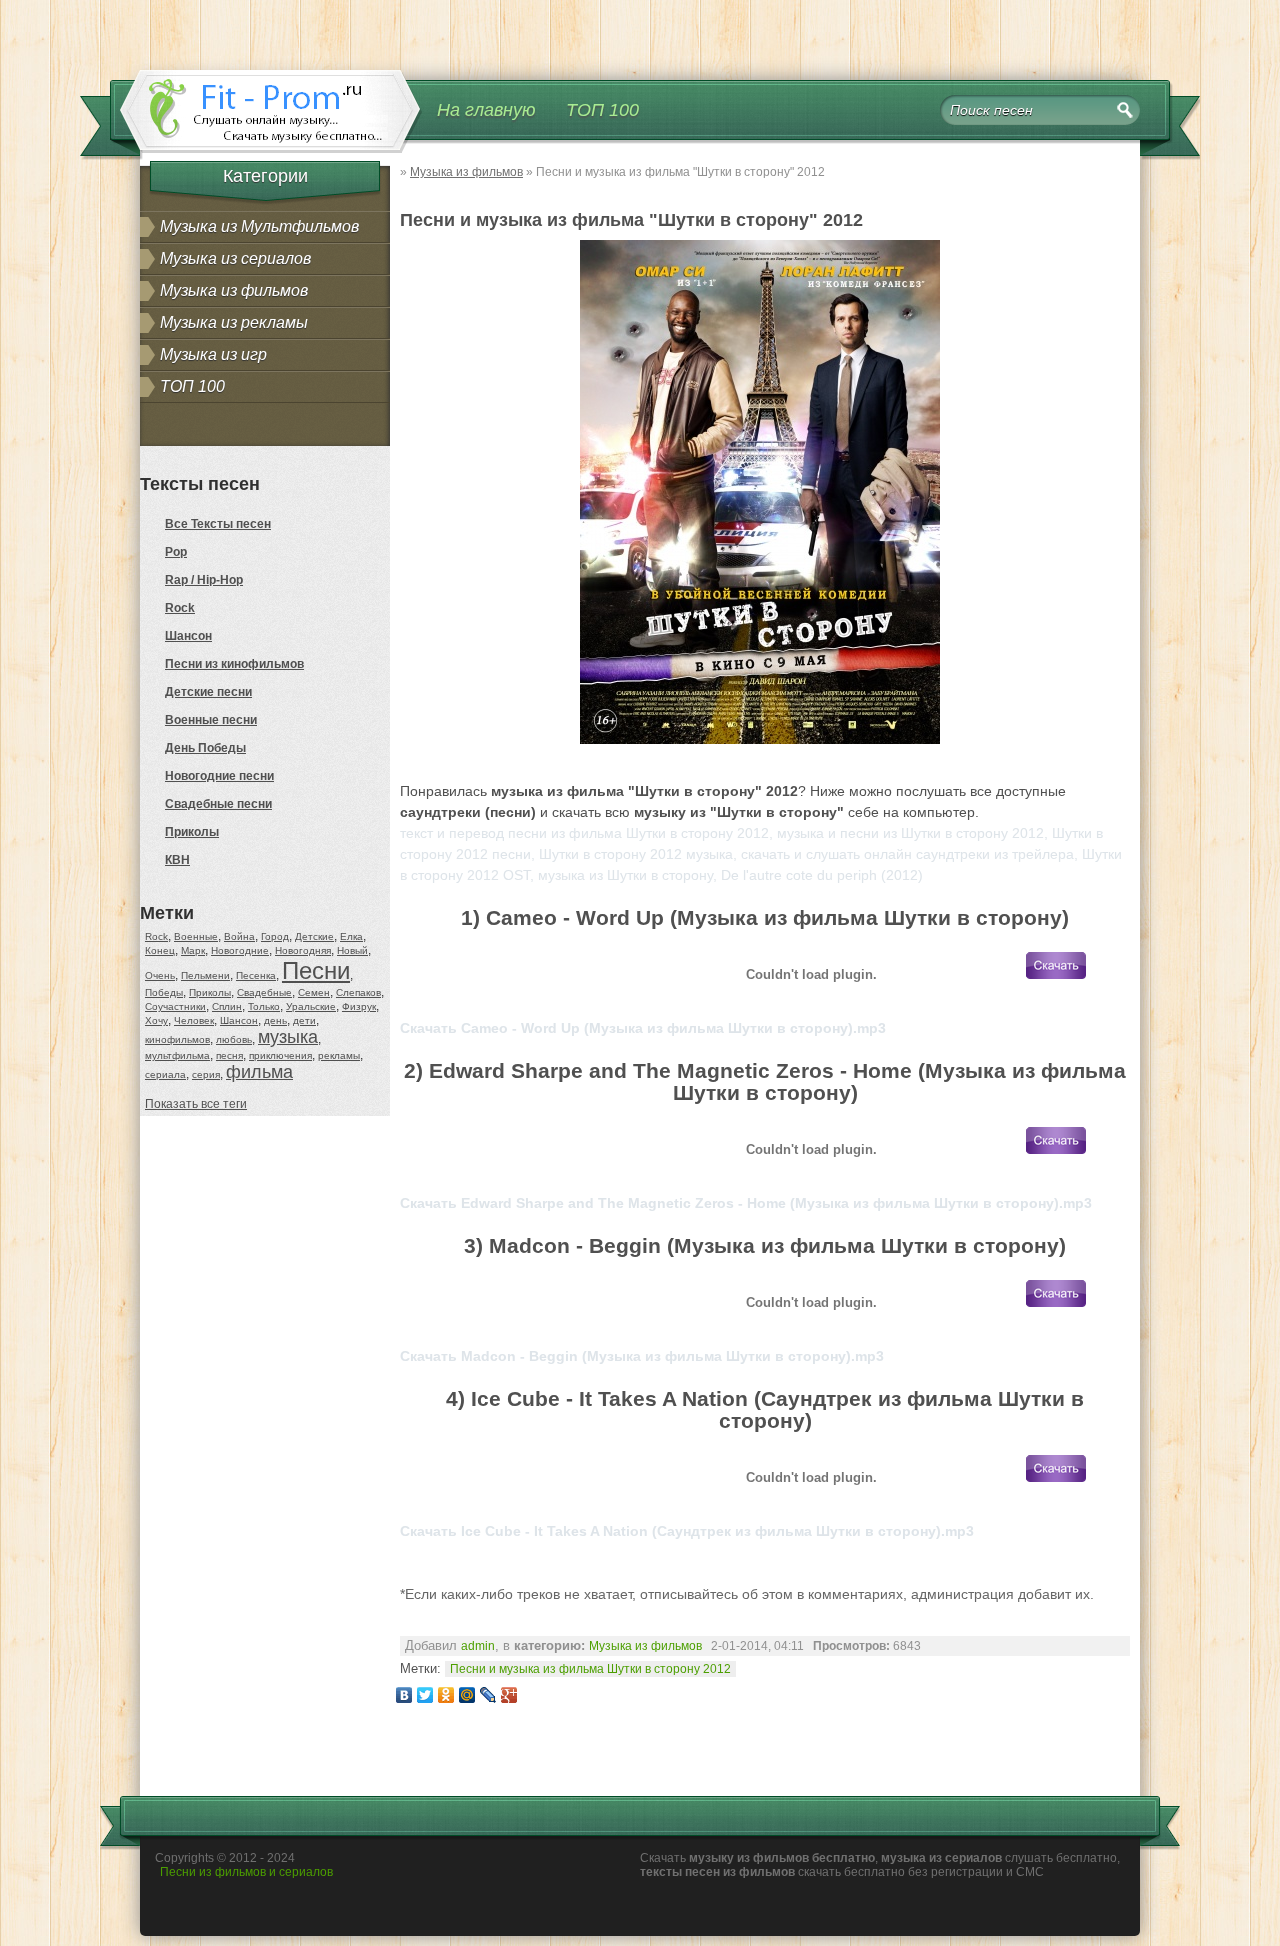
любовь (234, 1039)
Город (275, 936)
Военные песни (211, 720)
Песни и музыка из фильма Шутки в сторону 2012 (590, 1669)
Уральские (311, 1006)
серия (206, 1074)
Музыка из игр (213, 354)
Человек (194, 1020)
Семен (314, 992)
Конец (160, 950)
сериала (165, 1074)
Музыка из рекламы (234, 322)
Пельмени (205, 975)
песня (229, 1055)
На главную (486, 110)
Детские (314, 936)
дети (304, 1020)
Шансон (188, 636)
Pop (176, 552)
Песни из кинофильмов (234, 664)
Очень (160, 975)
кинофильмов (177, 1039)
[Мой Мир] (467, 1695)
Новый (352, 950)
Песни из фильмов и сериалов (246, 1872)
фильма (259, 1072)
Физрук (359, 1006)
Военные (196, 936)
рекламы (339, 1055)
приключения (280, 1055)
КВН (177, 860)
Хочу (156, 1020)
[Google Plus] (509, 1695)
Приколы (192, 832)
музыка (288, 1037)
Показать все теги (196, 1104)
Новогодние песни (219, 776)
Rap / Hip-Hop (204, 580)
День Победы (205, 748)
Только (264, 1006)
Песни (316, 970)
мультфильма (177, 1055)
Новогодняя (303, 950)
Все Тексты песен (218, 524)
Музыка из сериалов (235, 258)
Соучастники (175, 1006)
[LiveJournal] (488, 1695)
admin (478, 1646)
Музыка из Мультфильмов (259, 226)
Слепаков (358, 992)
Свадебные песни (218, 804)
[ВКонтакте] (404, 1695)
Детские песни (208, 692)
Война (239, 936)
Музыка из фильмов (234, 290)
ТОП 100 (602, 110)
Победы (164, 992)
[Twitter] (425, 1695)
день (275, 1020)
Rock (180, 608)
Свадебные (264, 992)
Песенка (256, 975)
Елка (351, 936)
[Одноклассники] (446, 1695)
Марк (193, 950)
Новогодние (240, 950)
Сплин (227, 1006)
